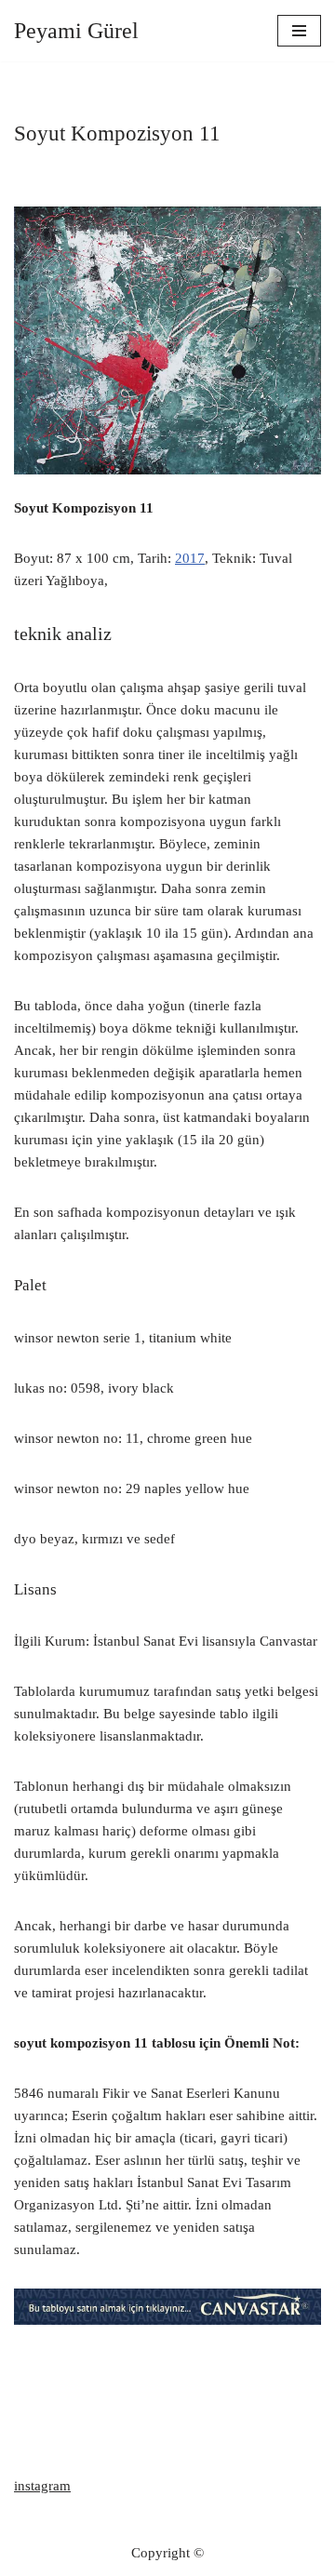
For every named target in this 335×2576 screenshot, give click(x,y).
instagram (42, 2486)
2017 (190, 558)
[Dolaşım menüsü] (299, 31)
